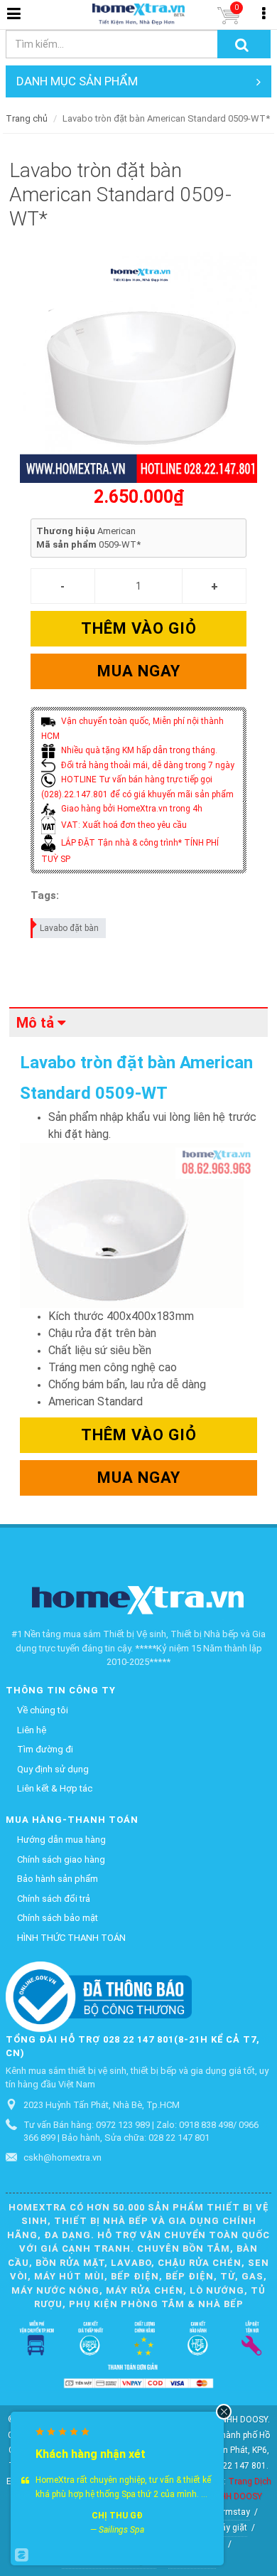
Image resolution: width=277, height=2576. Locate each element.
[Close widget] (224, 2412)
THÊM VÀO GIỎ (139, 628)
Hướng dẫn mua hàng (61, 1840)
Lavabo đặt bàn (69, 928)
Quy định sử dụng (53, 1769)
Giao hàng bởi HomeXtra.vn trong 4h (131, 809)
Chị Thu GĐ (117, 2516)
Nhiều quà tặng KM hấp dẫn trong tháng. (138, 750)
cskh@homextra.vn (63, 2157)
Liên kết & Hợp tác (55, 1788)
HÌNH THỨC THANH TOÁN (71, 1938)
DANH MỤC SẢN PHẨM (77, 81)
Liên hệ (32, 1730)
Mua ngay (139, 671)
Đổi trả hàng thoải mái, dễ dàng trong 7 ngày (147, 765)
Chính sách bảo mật (58, 1918)
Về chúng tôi (43, 1710)
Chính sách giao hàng (61, 1859)
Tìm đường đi (45, 1749)
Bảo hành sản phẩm (58, 1879)
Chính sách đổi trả (54, 1899)
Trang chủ (27, 118)
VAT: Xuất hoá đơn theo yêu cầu (123, 825)
